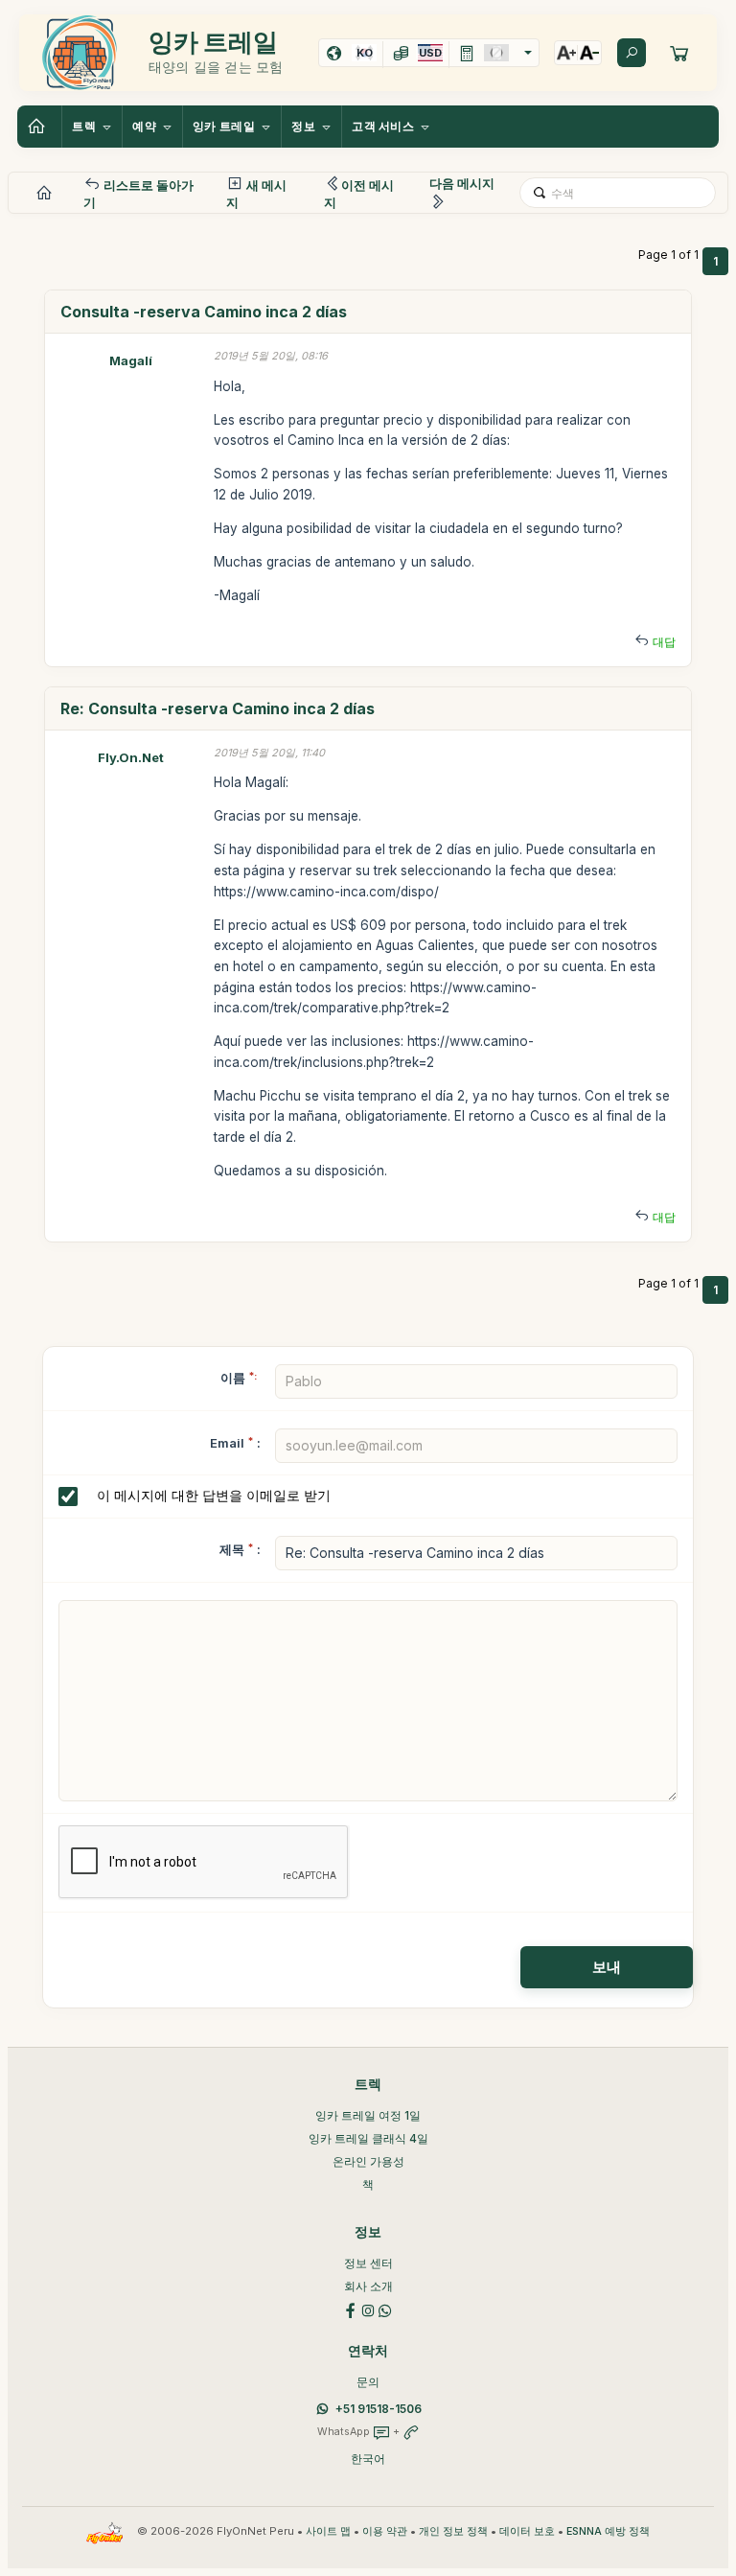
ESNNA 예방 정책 (608, 2531)
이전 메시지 (359, 194)
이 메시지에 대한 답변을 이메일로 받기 (214, 1495)
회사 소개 (368, 2286)
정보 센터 (368, 2263)
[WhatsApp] (385, 2309)
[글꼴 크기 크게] (566, 53)
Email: (235, 1443)
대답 (664, 642)
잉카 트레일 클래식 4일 (368, 2138)
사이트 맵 (328, 2531)
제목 (232, 1549)
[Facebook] (351, 2309)
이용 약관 (385, 2531)
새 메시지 (256, 194)
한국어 (368, 2459)
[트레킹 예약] (679, 53)
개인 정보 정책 (453, 2531)
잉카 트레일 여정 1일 (368, 2115)
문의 (368, 2382)
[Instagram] (368, 2309)
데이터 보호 (527, 2531)
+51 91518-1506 (379, 2409)
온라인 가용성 (368, 2161)
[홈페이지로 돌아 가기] (39, 127)
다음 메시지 (462, 183)
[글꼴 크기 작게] (589, 53)
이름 (239, 1378)
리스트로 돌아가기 (138, 194)
